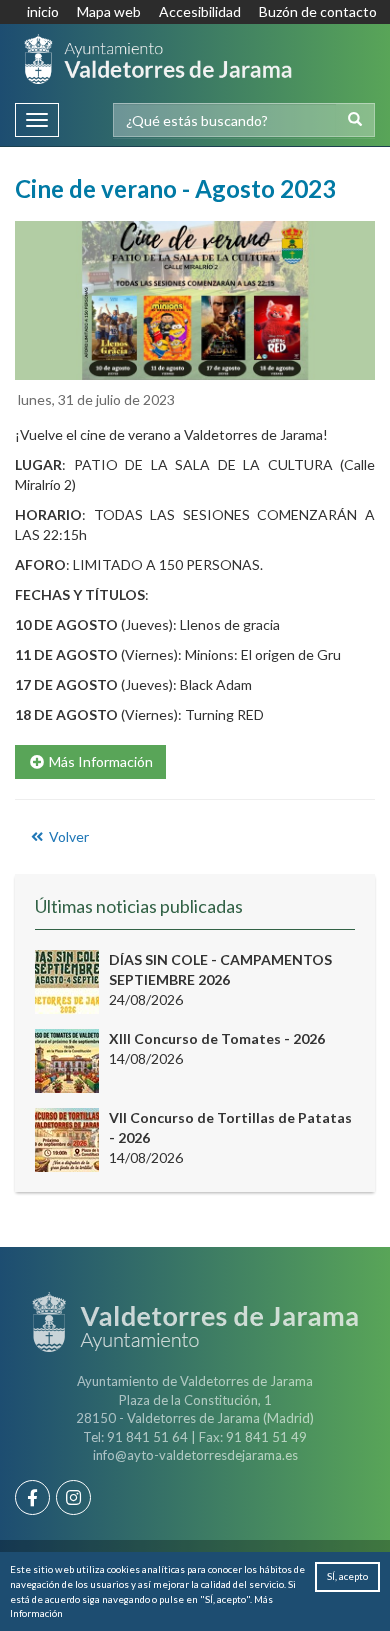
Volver (67, 836)
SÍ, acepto (347, 1576)
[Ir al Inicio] (158, 59)
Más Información (99, 761)
